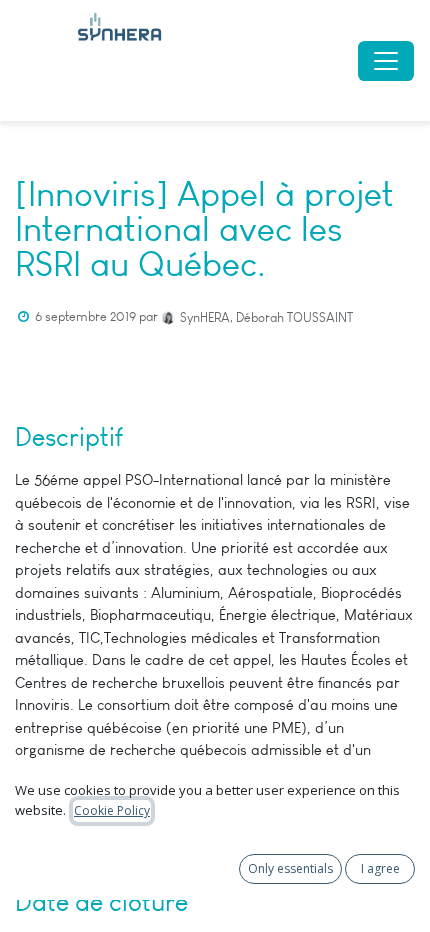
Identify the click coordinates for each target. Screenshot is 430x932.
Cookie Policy (112, 810)
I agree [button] (380, 868)
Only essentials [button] (290, 868)
